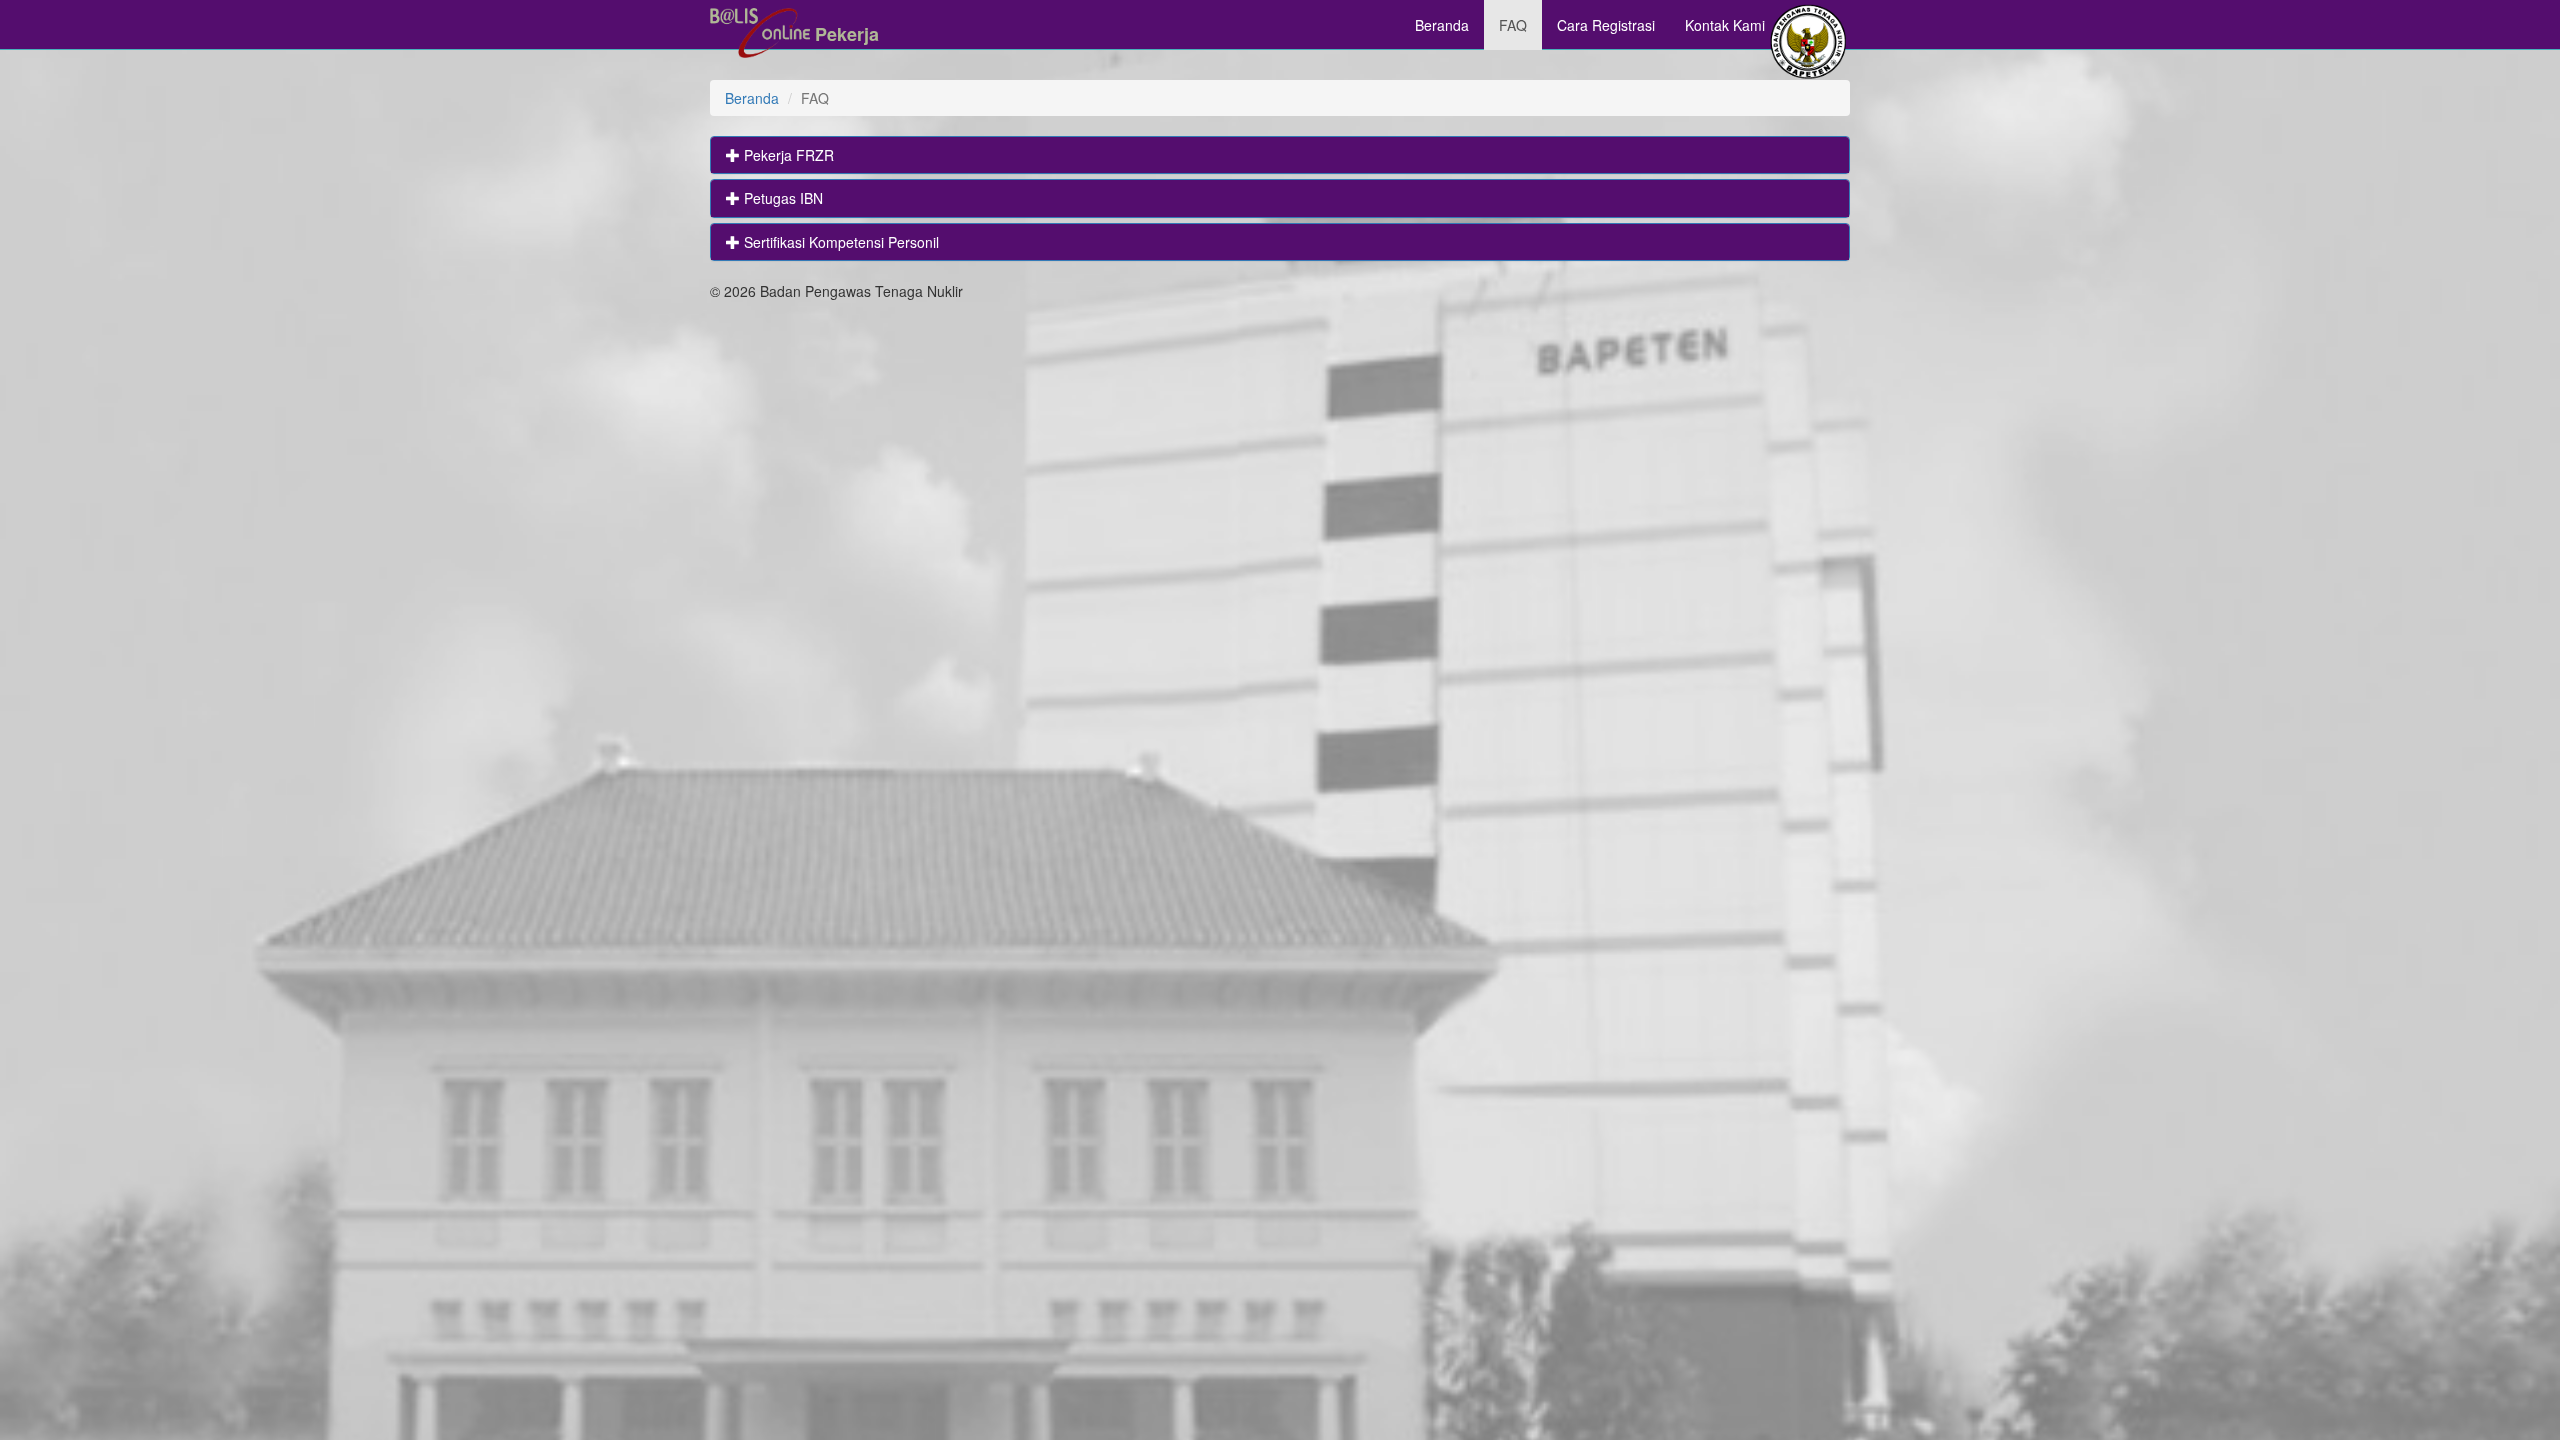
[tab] (1280, 155)
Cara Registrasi (1606, 25)
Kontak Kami (1725, 25)
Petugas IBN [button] (781, 198)
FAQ (1513, 25)
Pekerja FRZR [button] (787, 155)
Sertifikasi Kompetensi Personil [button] (839, 242)
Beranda (1442, 25)
